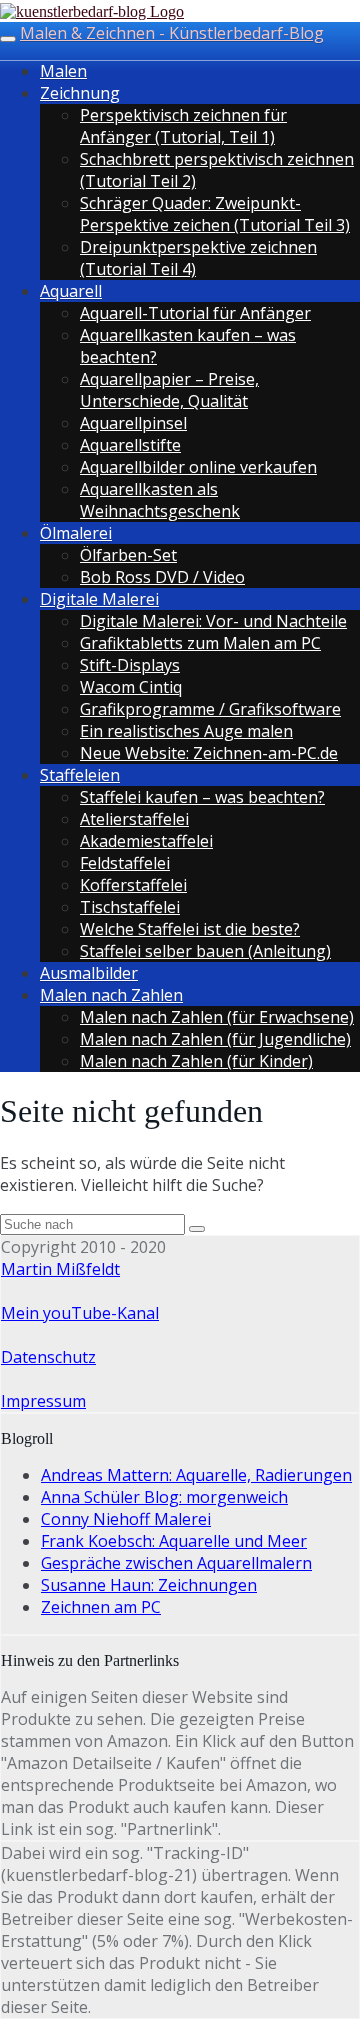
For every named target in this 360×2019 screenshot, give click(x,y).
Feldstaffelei (125, 863)
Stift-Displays (130, 665)
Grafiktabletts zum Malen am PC (200, 643)
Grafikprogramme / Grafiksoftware (210, 709)
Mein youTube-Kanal (80, 1313)
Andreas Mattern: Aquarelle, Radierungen (196, 1475)
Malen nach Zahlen (111, 995)
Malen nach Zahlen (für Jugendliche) (215, 1039)
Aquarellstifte (130, 445)
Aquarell (71, 291)
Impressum (43, 1401)
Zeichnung (80, 93)
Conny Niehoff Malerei (126, 1519)
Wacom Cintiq (131, 687)
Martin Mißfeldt (60, 1269)
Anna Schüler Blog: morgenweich (164, 1497)
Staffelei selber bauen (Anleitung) (205, 951)
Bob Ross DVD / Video (162, 577)
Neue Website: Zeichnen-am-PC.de (209, 753)
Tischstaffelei (130, 907)
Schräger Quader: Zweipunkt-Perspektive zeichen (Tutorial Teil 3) (215, 214)
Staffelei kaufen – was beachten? (202, 797)
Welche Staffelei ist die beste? (190, 929)
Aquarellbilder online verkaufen (198, 467)
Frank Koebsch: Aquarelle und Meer (174, 1541)
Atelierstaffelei (134, 819)
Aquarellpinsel (133, 423)
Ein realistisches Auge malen (186, 731)
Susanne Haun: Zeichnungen (149, 1585)
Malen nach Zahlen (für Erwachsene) (217, 1017)
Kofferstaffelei (133, 885)
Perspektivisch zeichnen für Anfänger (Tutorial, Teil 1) (183, 126)
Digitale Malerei (99, 599)
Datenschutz (48, 1357)
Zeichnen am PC (101, 1607)
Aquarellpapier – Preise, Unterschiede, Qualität (169, 390)
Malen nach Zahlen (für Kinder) (196, 1061)
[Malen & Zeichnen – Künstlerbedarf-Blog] (92, 11)
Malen (63, 71)
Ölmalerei (76, 533)
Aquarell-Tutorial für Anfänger (195, 313)
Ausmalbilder (89, 973)
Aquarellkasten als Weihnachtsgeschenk (160, 500)
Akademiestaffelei (146, 841)
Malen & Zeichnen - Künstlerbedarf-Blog (172, 33)
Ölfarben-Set (128, 555)
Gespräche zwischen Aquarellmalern (176, 1563)
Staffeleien (80, 775)
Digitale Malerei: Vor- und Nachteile (213, 621)
